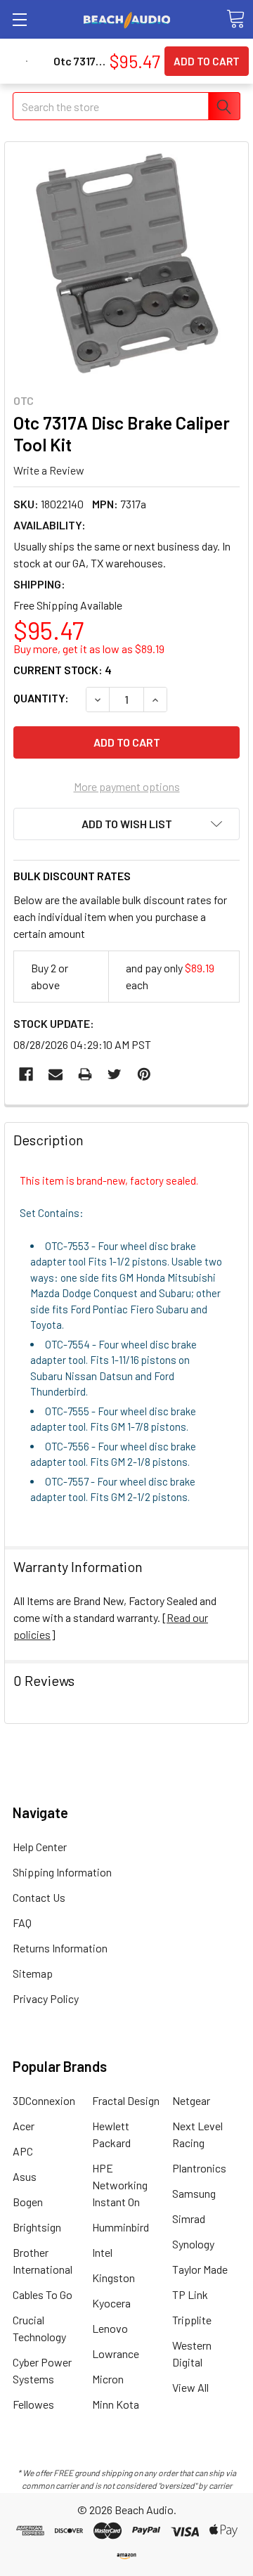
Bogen (28, 2202)
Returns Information (60, 1948)
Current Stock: (63, 670)
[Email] (56, 1074)
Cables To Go (43, 2294)
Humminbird (121, 2227)
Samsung (194, 2193)
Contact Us (39, 1897)
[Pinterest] (144, 1074)
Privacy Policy (46, 1998)
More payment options (127, 786)
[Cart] (235, 19)
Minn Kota (116, 2404)
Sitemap (33, 1973)
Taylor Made (200, 2269)
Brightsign (37, 2227)
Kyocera (111, 2303)
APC (23, 2151)
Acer (24, 2126)
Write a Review (49, 469)
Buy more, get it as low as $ (89, 649)
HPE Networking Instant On (120, 2185)
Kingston (113, 2278)
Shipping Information (62, 1872)
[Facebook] (26, 1074)
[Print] (85, 1074)
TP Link (190, 2294)
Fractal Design (126, 2100)
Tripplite (192, 2320)
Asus (25, 2176)
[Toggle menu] (19, 19)
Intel (102, 2252)
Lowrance (116, 2353)
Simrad (189, 2218)
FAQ (22, 1923)
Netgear (191, 2100)
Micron (108, 2379)
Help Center (40, 1847)
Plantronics (199, 2168)
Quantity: (41, 698)
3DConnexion (44, 2100)
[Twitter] (115, 1074)
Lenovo (110, 2328)
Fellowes (33, 2404)
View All (190, 2387)
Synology (193, 2244)
